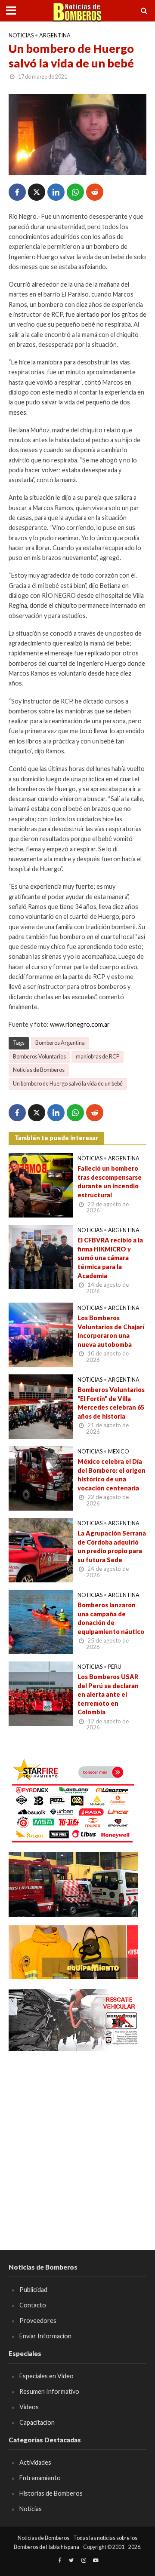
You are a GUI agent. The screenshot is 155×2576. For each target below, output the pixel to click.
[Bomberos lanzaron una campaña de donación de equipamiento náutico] (41, 1621)
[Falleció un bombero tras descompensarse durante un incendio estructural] (41, 1184)
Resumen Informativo (49, 2391)
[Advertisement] (77, 2138)
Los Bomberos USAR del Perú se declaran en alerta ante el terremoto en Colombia (108, 1695)
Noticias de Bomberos (39, 1070)
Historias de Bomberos (51, 2493)
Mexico (119, 1452)
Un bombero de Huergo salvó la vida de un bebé (68, 1084)
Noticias (21, 35)
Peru (115, 1667)
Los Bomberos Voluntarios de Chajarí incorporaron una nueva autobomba (111, 1331)
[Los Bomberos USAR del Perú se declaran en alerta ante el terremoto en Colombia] (41, 1693)
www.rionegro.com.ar (80, 1024)
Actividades (35, 2462)
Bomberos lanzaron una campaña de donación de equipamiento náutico (111, 1618)
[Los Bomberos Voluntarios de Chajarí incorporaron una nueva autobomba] (41, 1334)
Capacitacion (37, 2422)
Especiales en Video (46, 2376)
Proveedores (38, 2321)
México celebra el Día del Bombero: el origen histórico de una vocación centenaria (112, 1475)
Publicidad (33, 2290)
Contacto (33, 2305)
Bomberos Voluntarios (39, 1057)
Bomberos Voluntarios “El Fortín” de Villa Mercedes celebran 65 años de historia (111, 1403)
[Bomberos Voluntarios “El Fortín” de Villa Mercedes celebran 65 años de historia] (41, 1406)
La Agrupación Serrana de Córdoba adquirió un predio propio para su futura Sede (112, 1547)
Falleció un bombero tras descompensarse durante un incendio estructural (110, 1182)
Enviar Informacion (45, 2336)
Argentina (55, 35)
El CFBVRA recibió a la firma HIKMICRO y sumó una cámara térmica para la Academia (110, 1258)
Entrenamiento (40, 2478)
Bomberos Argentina (60, 1043)
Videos (29, 2407)
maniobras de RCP (98, 1057)
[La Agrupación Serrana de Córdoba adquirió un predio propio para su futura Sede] (41, 1549)
